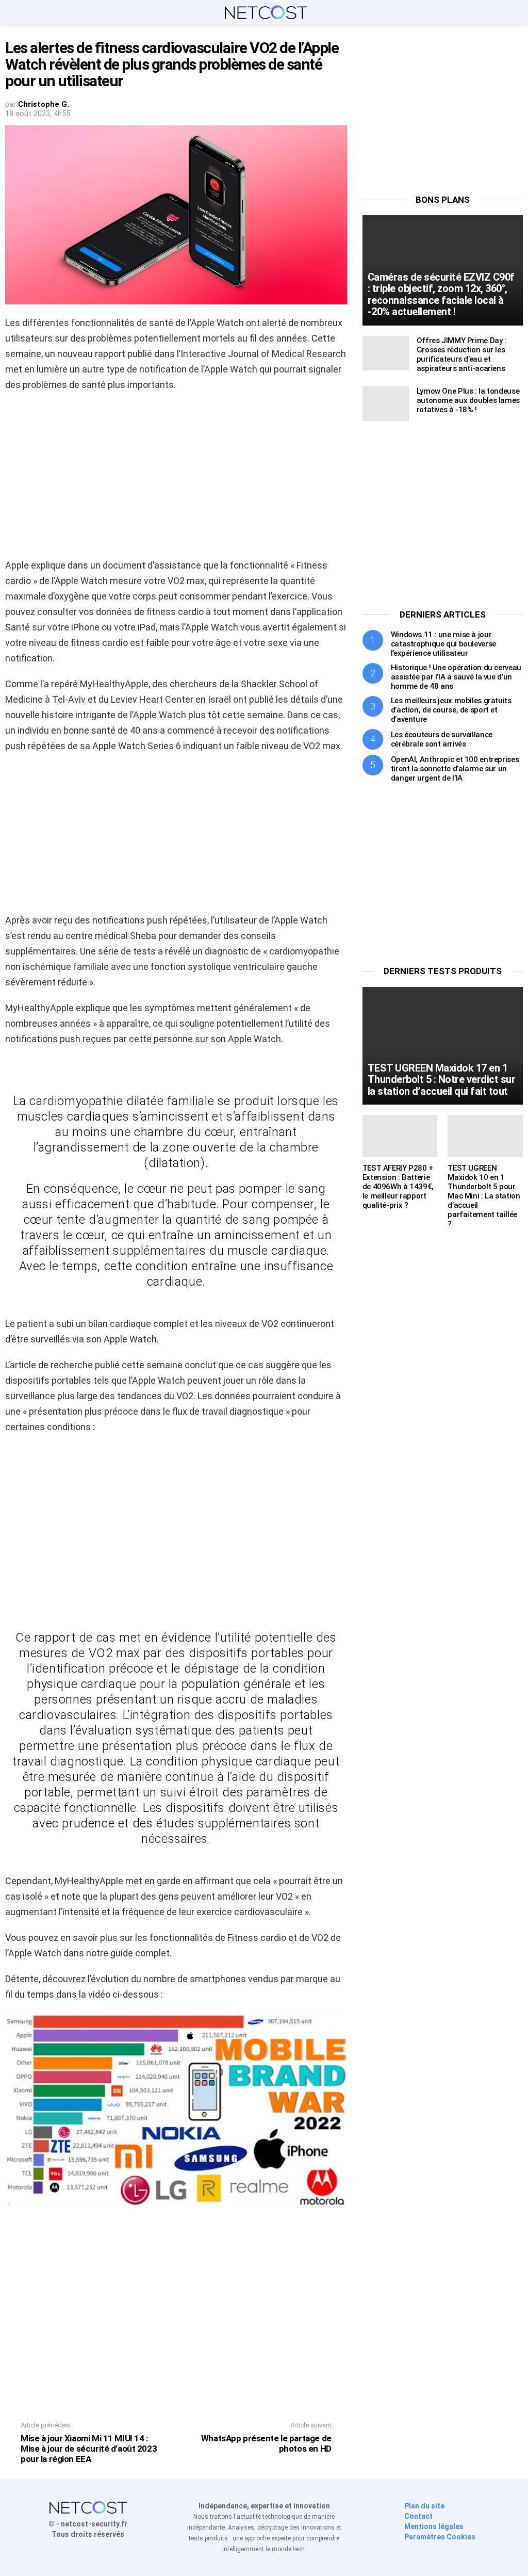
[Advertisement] (176, 475)
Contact (418, 2516)
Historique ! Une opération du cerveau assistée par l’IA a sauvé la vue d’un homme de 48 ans (456, 677)
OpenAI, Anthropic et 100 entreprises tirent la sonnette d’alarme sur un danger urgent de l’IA (455, 769)
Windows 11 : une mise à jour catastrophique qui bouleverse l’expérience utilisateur (443, 644)
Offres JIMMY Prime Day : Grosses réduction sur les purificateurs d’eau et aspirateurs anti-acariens (461, 354)
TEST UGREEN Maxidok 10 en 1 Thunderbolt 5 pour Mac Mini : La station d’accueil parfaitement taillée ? (484, 1196)
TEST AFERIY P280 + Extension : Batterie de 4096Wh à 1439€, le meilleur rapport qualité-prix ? (398, 1187)
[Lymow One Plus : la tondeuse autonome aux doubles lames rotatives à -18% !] (386, 404)
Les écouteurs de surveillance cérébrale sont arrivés (442, 739)
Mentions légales (434, 2526)
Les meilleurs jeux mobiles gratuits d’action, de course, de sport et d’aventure (451, 710)
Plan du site (424, 2506)
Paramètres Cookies (440, 2537)
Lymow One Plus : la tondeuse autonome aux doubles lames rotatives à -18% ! (468, 400)
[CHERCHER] (517, 12)
